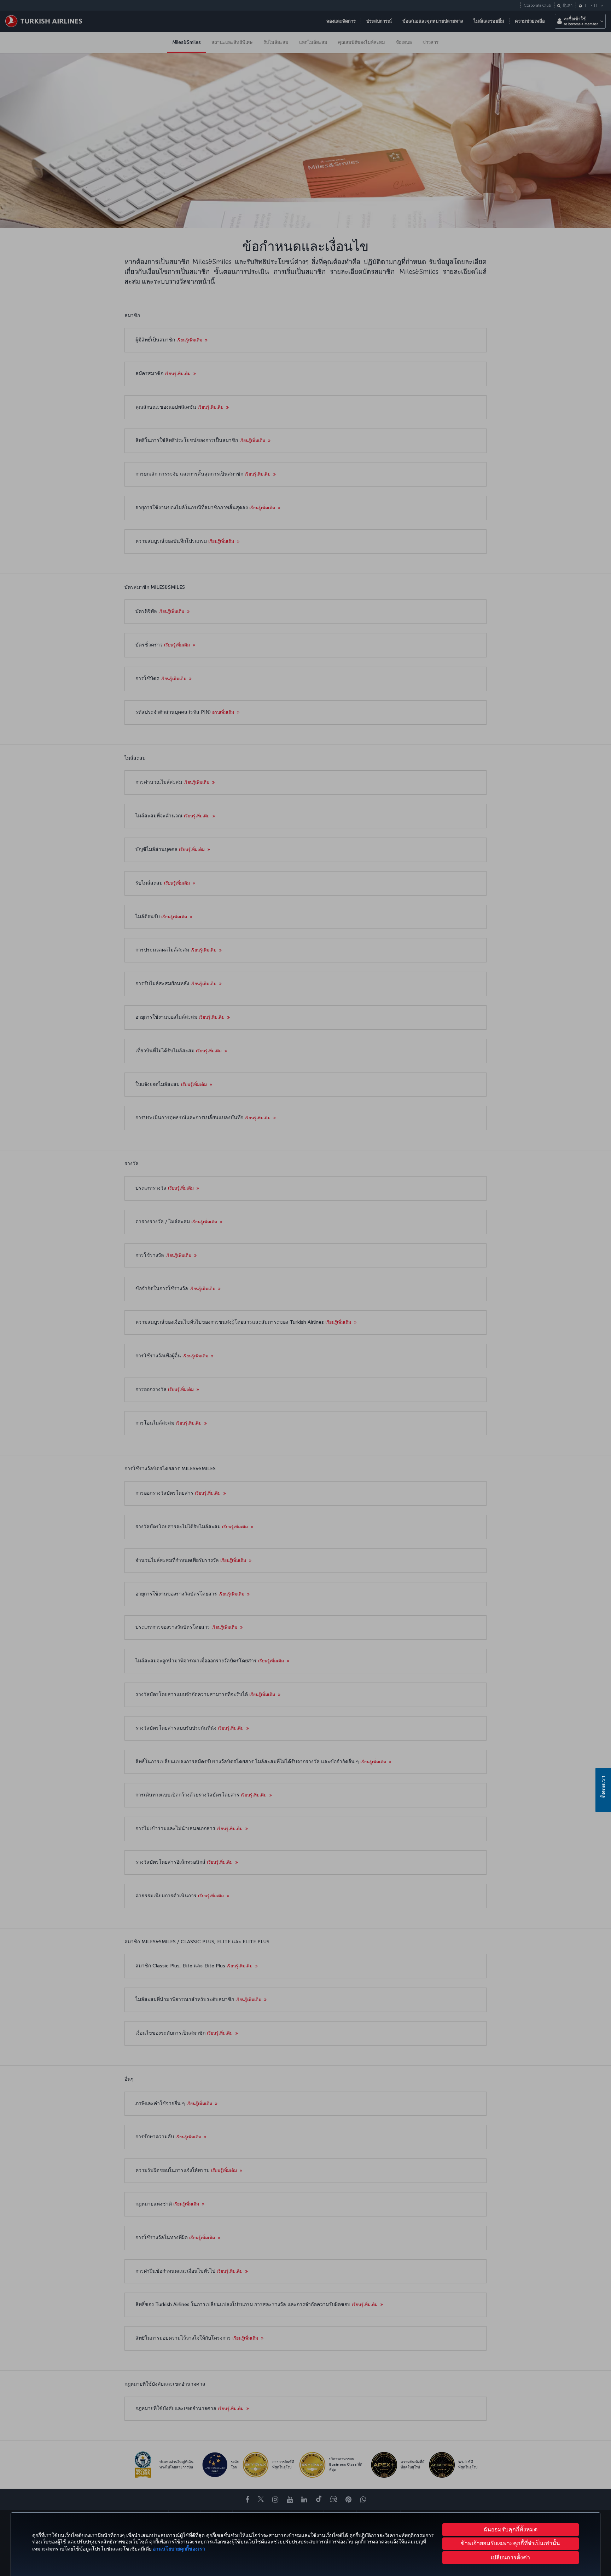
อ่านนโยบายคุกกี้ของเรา (179, 2549)
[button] (511, 2558)
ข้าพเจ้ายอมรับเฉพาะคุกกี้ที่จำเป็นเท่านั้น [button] (510, 2543)
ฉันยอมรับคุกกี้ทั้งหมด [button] (510, 2529)
